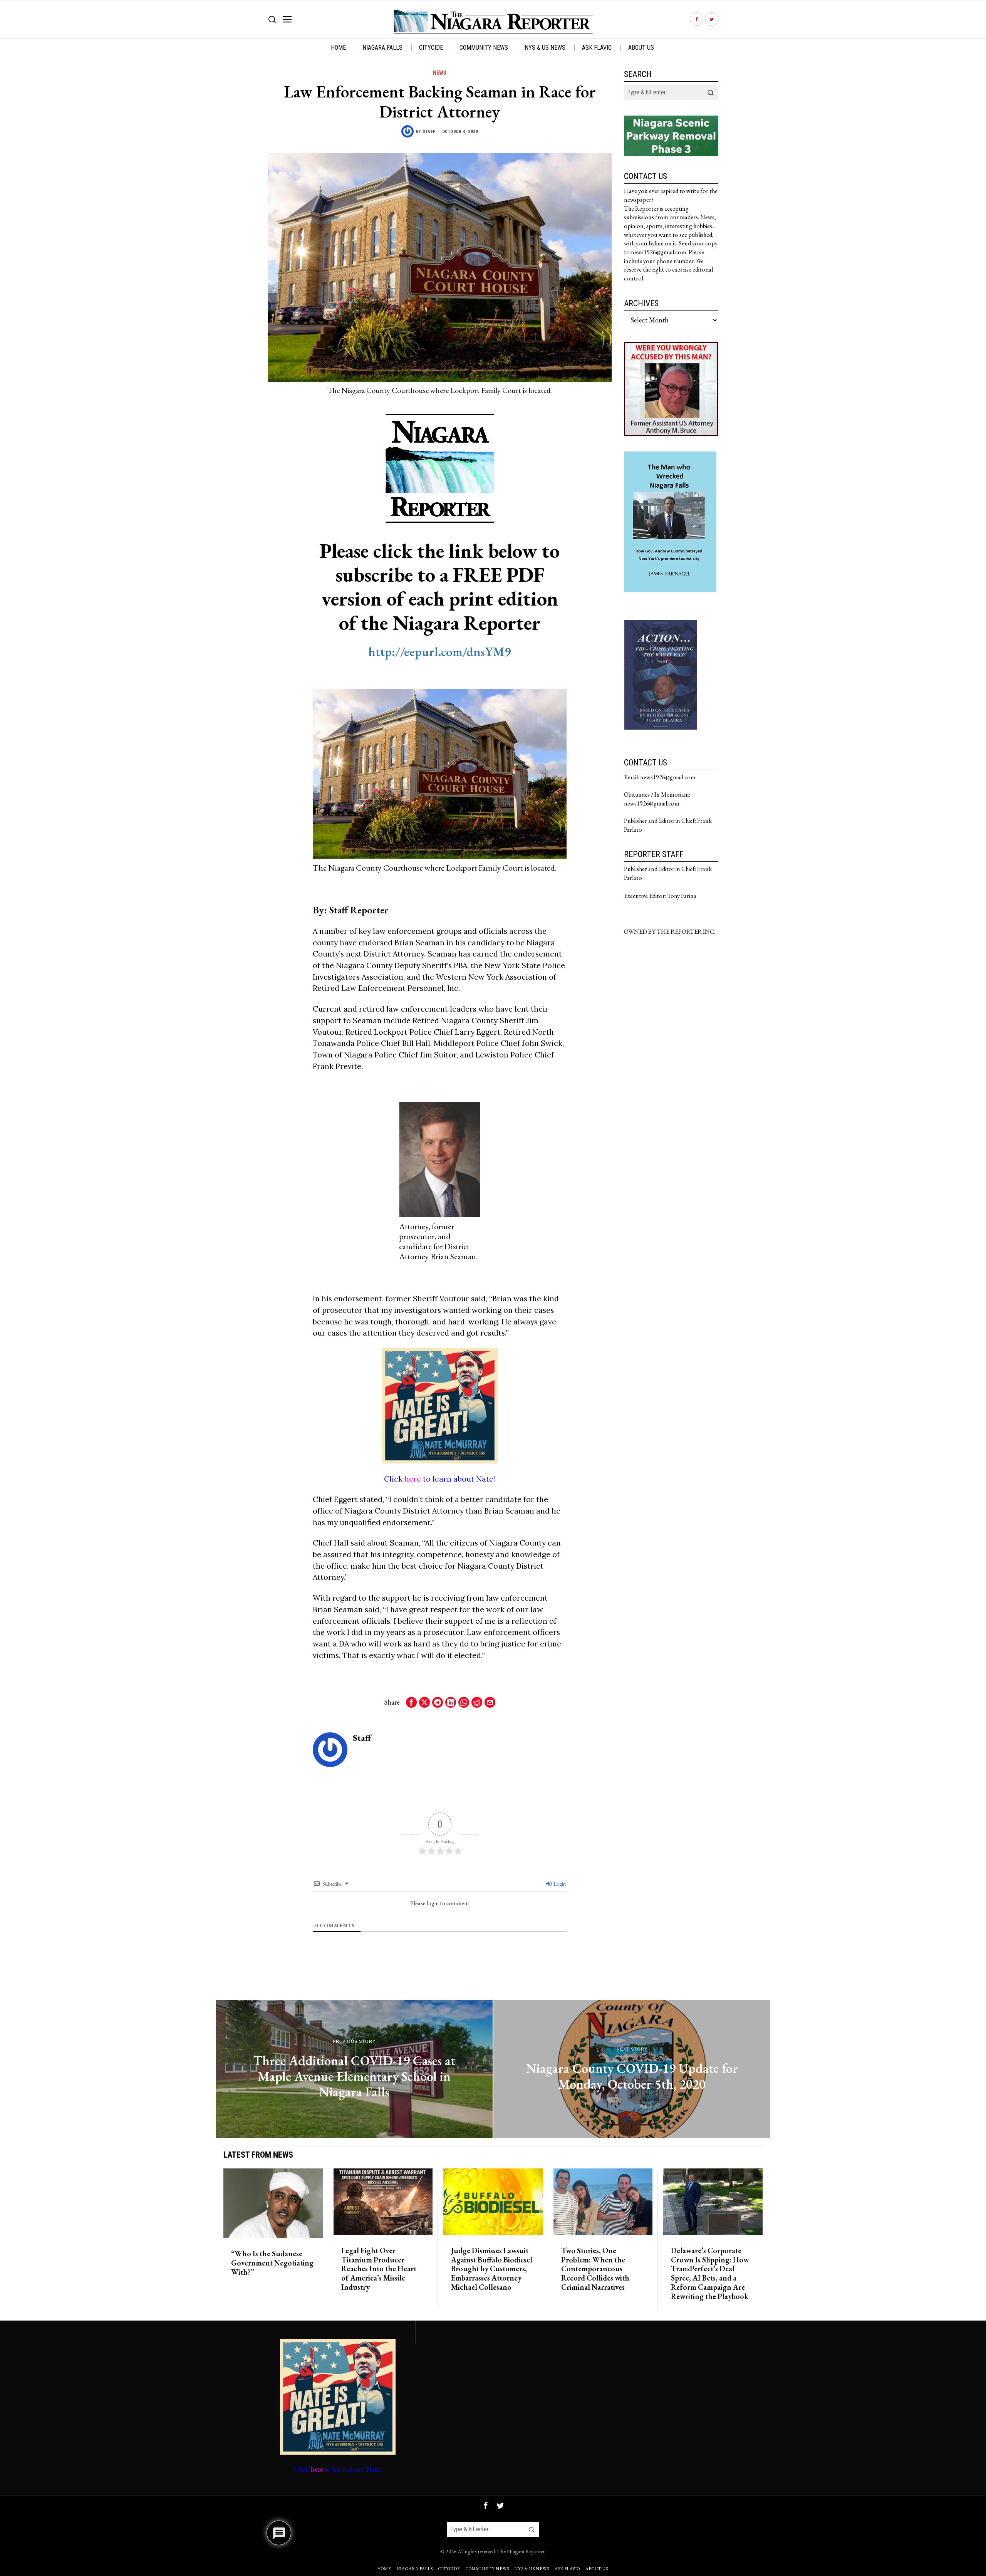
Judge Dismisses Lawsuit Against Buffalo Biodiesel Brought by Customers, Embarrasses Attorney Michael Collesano (492, 2269)
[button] (711, 92)
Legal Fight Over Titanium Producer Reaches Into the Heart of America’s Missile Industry (379, 2269)
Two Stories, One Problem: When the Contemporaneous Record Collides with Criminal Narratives (595, 2269)
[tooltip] (697, 19)
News (440, 73)
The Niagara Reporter (521, 2551)
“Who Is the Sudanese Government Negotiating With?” (272, 2263)
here (413, 1479)
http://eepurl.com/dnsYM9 (440, 652)
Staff (429, 132)
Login (559, 1884)
